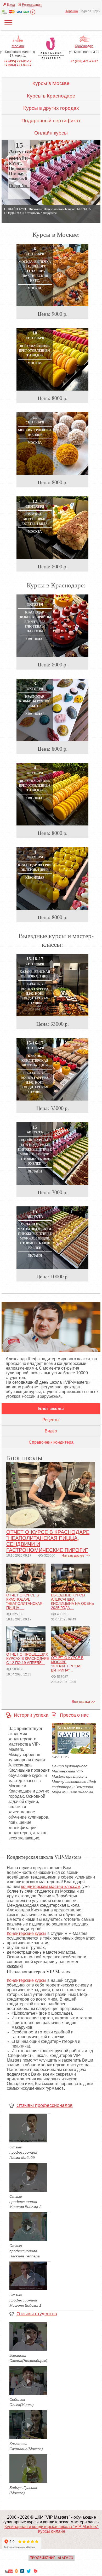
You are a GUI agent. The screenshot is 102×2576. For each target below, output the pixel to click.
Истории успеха (31, 1715)
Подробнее (20, 186)
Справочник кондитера (51, 1442)
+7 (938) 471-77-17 (84, 61)
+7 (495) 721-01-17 (18, 61)
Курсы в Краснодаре (51, 96)
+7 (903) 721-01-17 (18, 65)
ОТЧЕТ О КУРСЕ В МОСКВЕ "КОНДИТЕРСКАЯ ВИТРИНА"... (67, 1664)
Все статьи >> (83, 1702)
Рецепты (51, 1420)
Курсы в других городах (51, 108)
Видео (51, 1431)
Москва (18, 46)
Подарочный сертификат (51, 121)
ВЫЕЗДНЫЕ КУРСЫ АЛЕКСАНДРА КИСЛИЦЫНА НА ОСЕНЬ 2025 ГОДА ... (72, 1601)
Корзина (72, 11)
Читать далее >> (76, 1555)
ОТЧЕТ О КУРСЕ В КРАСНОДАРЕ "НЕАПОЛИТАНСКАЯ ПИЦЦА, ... (24, 1601)
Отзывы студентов (37, 2314)
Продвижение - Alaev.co (52, 2558)
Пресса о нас (74, 1715)
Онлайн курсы (51, 133)
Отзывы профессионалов (45, 2105)
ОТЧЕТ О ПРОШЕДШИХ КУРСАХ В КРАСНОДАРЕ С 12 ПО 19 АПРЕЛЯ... (28, 1658)
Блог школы (51, 1409)
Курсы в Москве (51, 83)
